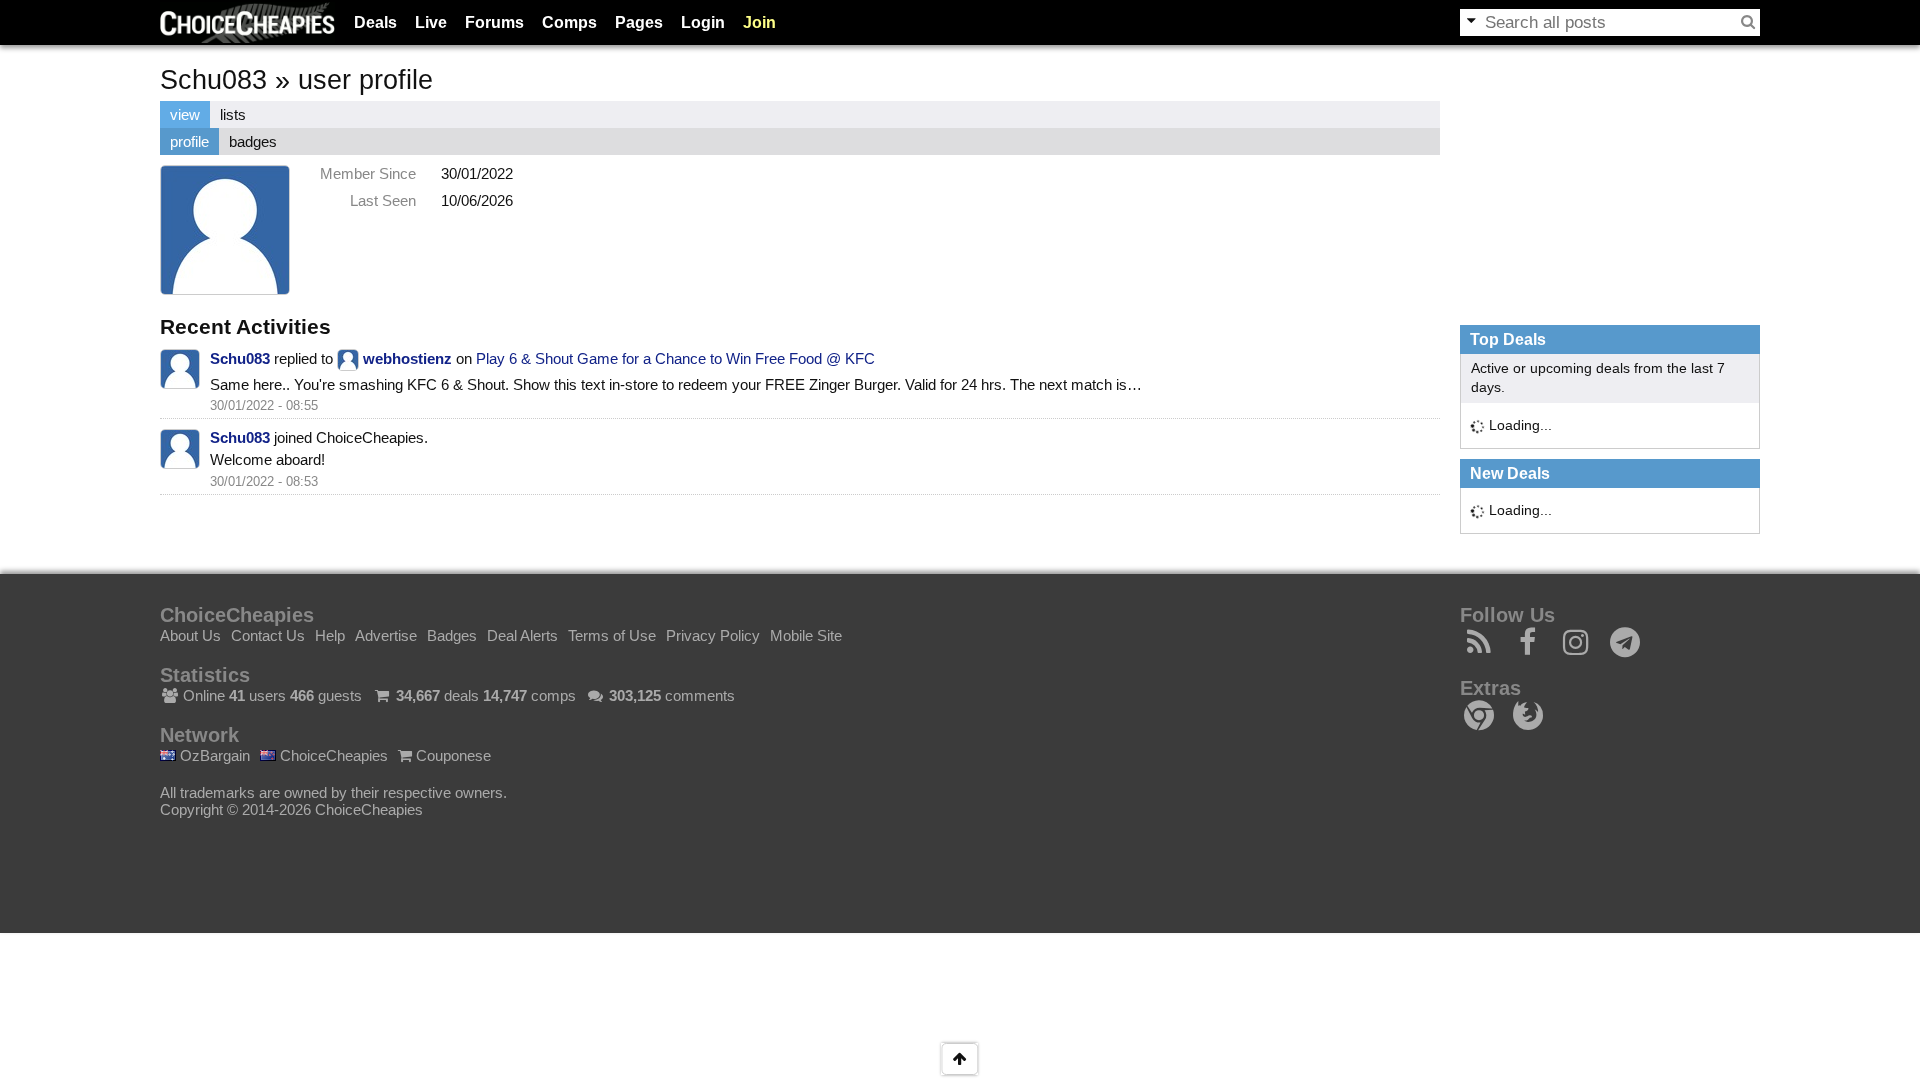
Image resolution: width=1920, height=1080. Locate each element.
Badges (452, 635)
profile (189, 141)
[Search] (1748, 22)
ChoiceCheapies (332, 755)
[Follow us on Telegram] (1625, 647)
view (185, 114)
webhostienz (407, 358)
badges (253, 141)
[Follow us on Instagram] (1576, 647)
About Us (190, 635)
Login (703, 22)
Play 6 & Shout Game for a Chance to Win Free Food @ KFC (675, 358)
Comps (569, 22)
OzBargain (213, 755)
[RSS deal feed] (1479, 647)
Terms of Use (612, 635)
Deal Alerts (522, 635)
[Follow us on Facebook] (1528, 647)
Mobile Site (806, 635)
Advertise (386, 635)
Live (431, 22)
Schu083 (240, 358)
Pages (639, 22)
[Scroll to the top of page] (959, 1059)
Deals (375, 22)
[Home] (247, 22)
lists (233, 114)
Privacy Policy (713, 635)
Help (330, 635)
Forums (494, 22)
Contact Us (268, 635)
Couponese (451, 755)
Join (759, 22)
